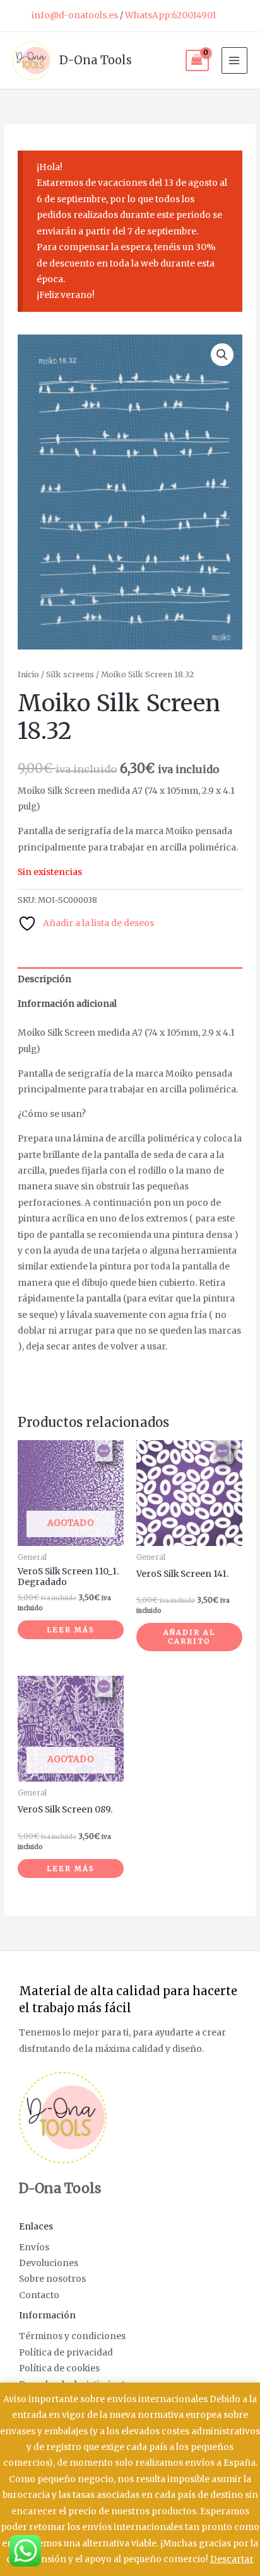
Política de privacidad (66, 2353)
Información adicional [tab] (67, 1004)
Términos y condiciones (72, 2336)
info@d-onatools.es (75, 15)
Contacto (39, 2295)
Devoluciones (49, 2263)
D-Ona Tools (96, 60)
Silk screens (70, 674)
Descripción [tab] (44, 979)
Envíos (34, 2247)
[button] (222, 355)
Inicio (28, 674)
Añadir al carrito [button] (189, 1637)
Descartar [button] (232, 2559)
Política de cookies (59, 2368)
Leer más (71, 1630)
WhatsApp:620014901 (171, 15)
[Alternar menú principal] (234, 60)
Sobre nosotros (52, 2279)
